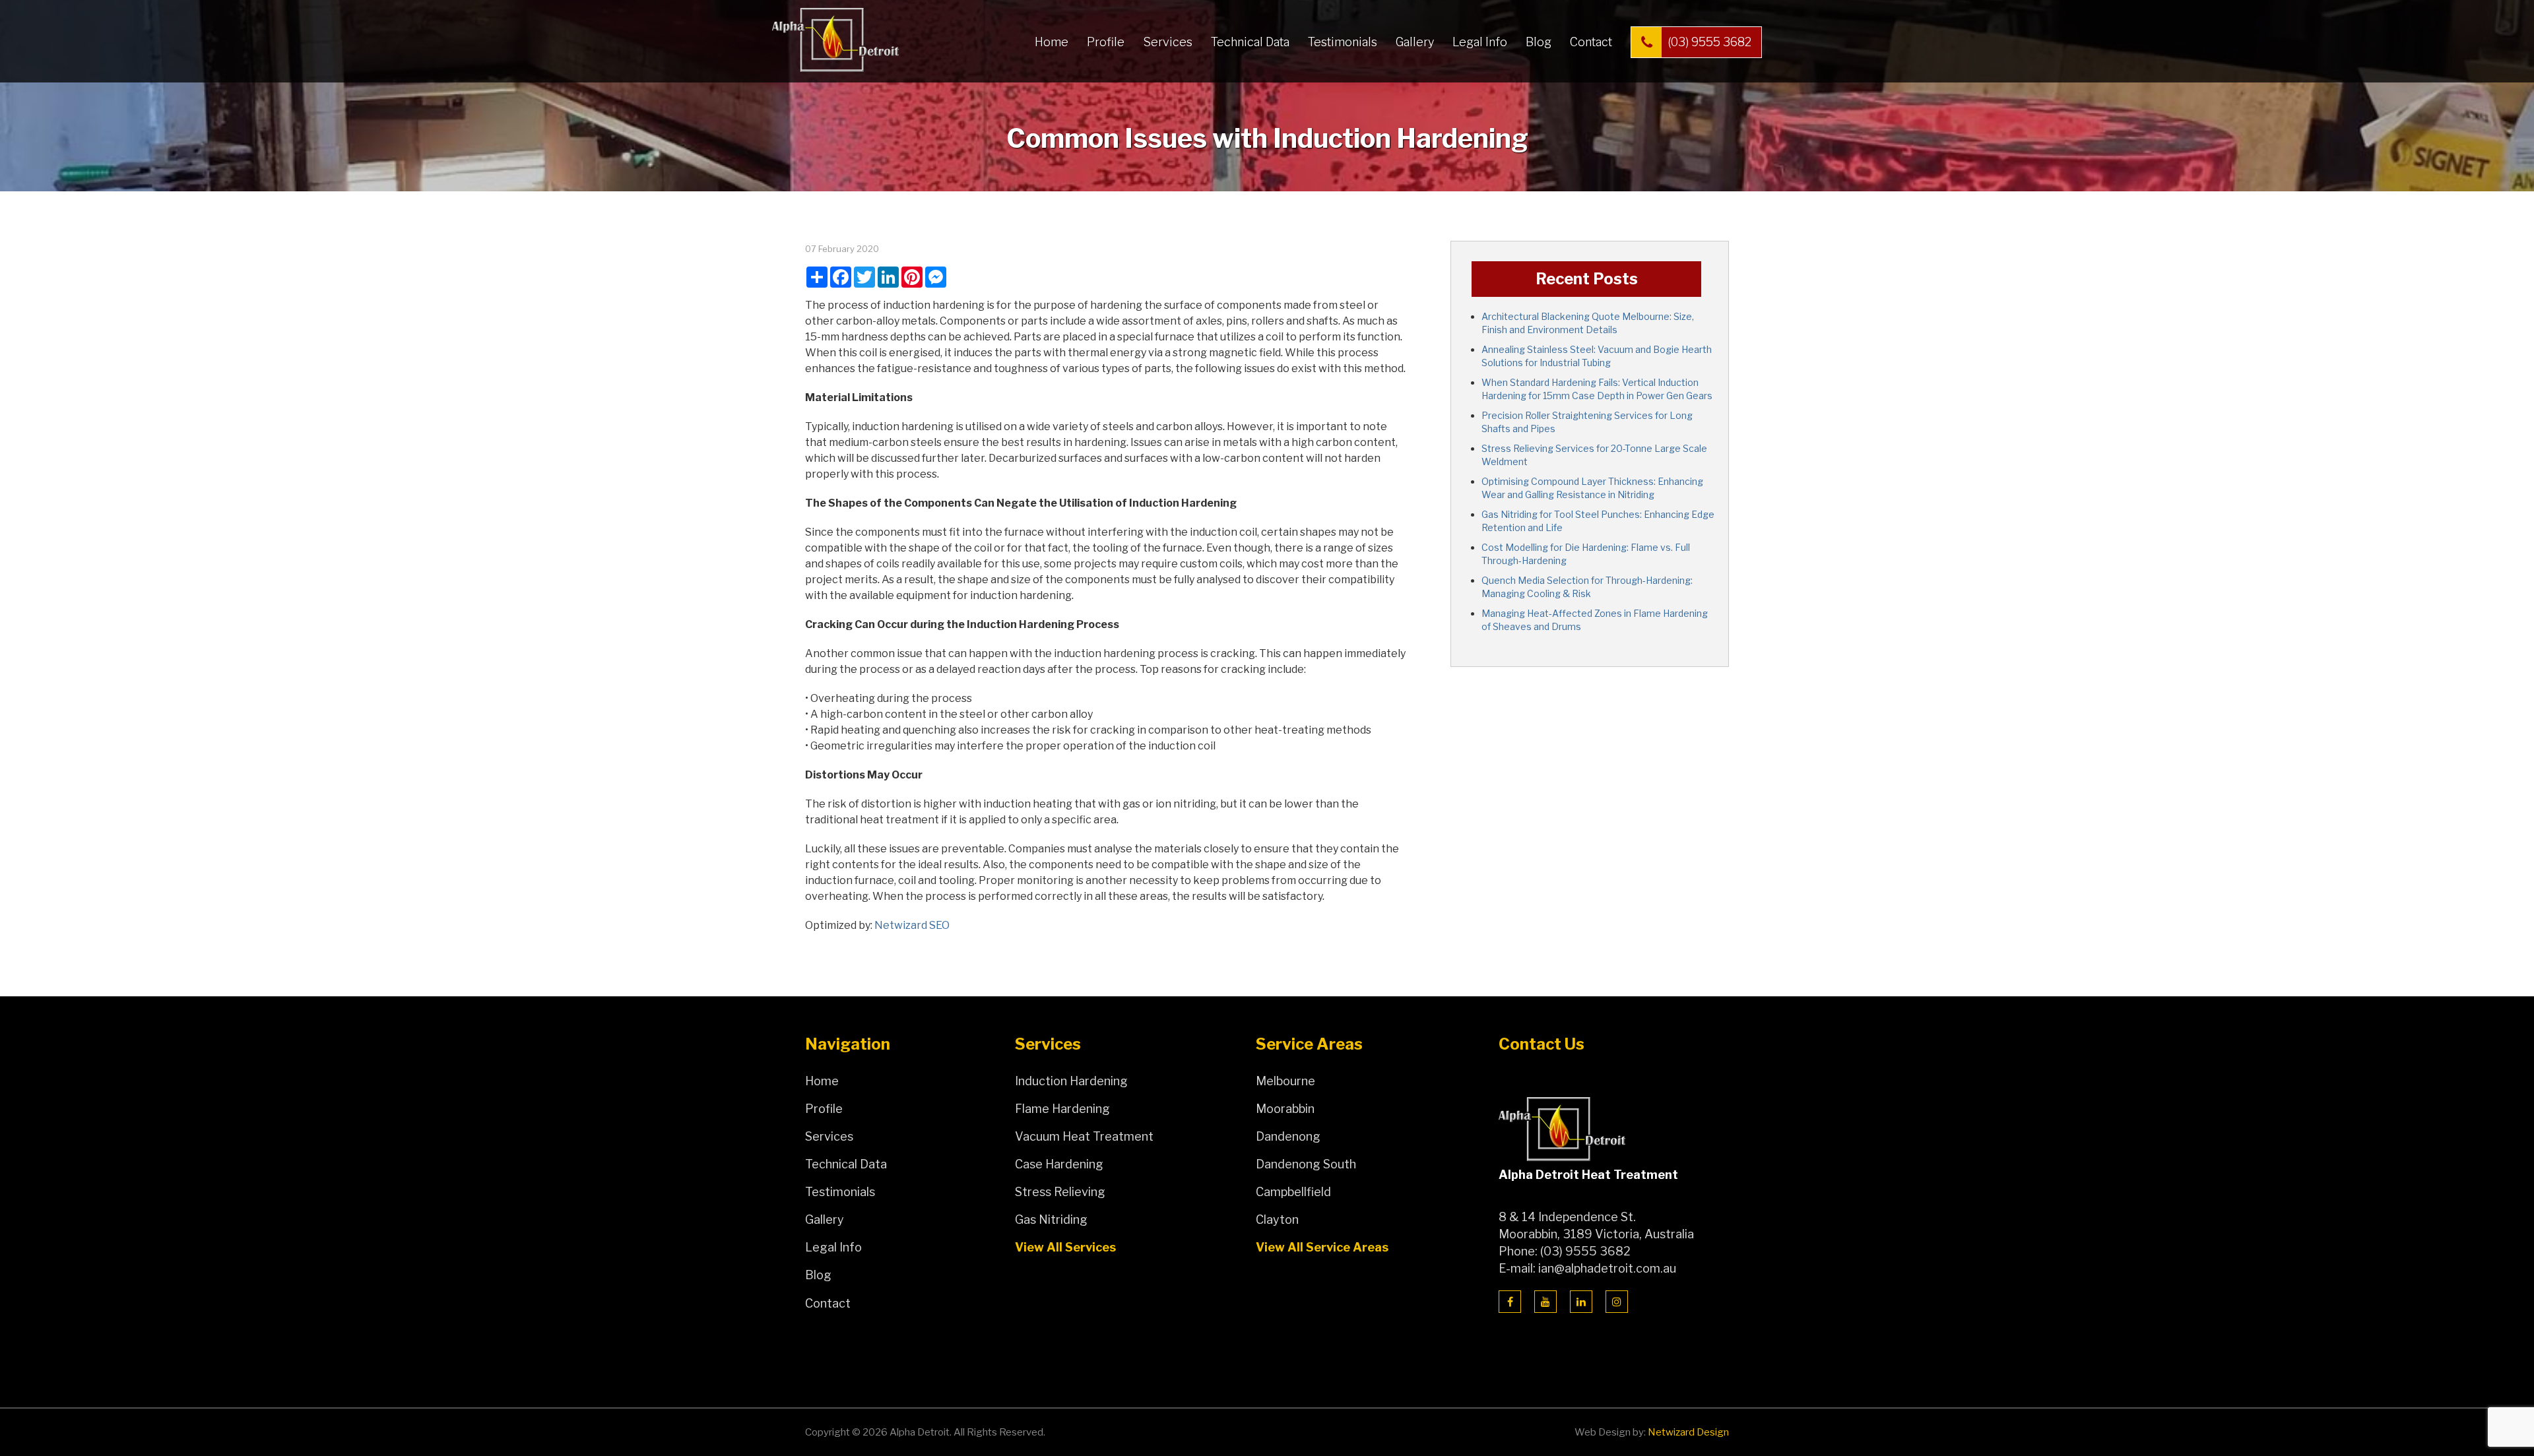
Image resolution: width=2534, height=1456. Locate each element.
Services (1168, 42)
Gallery (1415, 42)
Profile (1106, 42)
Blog (1539, 42)
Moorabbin (1285, 1109)
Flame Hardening (1062, 1109)
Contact (1591, 42)
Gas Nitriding (1051, 1219)
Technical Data (1250, 42)
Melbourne (1285, 1081)
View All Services (1065, 1247)
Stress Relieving (1060, 1192)
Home (1052, 42)
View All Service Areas (1322, 1247)
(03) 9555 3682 (1709, 42)
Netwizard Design (1688, 1432)
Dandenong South (1306, 1164)
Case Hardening (1059, 1164)
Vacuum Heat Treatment (1084, 1136)
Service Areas (1309, 1044)
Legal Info (1480, 42)
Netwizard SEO (912, 925)
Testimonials (1343, 42)
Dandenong (1288, 1136)
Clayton (1277, 1219)
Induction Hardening (1071, 1081)
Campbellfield (1293, 1192)
